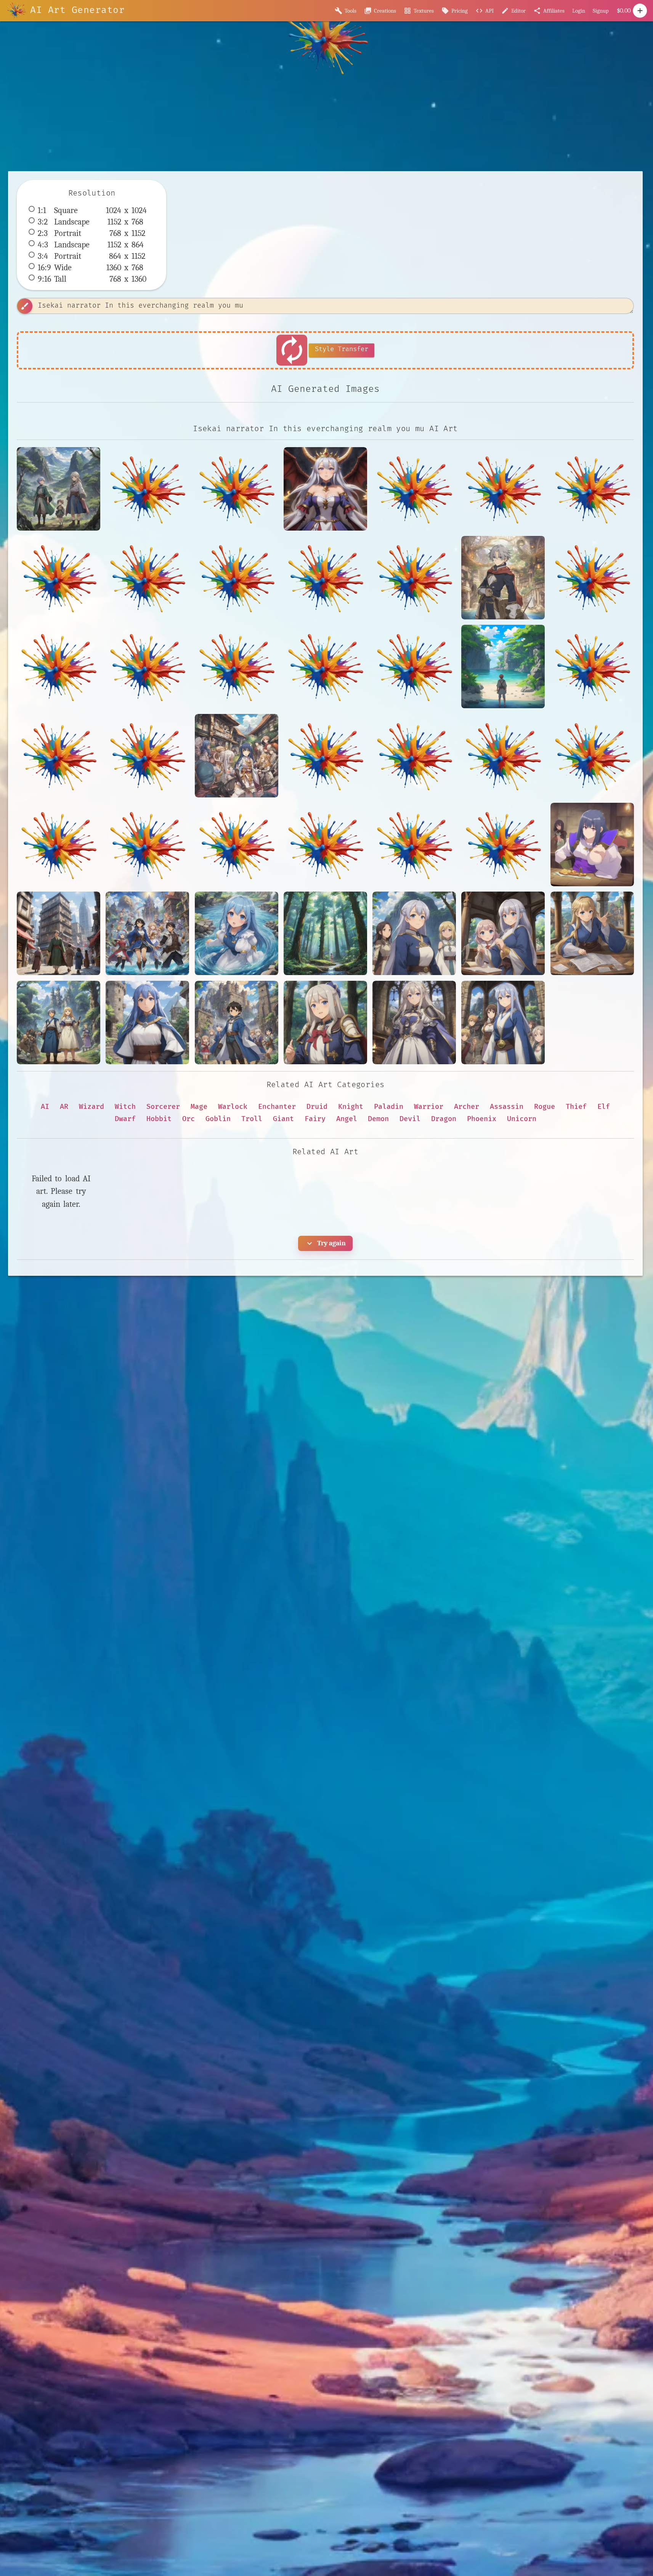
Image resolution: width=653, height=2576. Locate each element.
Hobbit (159, 1119)
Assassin (507, 1107)
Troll (252, 1119)
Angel (347, 1119)
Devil (410, 1119)
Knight (351, 1107)
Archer (467, 1107)
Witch (125, 1107)
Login (579, 11)
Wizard (91, 1107)
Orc (189, 1119)
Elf (604, 1107)
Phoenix (482, 1119)
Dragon (444, 1119)
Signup (601, 11)
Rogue (545, 1107)
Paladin (389, 1107)
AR (64, 1107)
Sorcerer (163, 1107)
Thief (576, 1107)
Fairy (315, 1119)
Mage (199, 1107)
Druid (317, 1107)
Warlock (233, 1107)
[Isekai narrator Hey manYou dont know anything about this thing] (325, 1023)
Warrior (429, 1107)
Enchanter (277, 1107)
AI (45, 1107)
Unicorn (522, 1119)
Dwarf (125, 1119)
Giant (283, 1119)
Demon (378, 1119)
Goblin (218, 1119)
